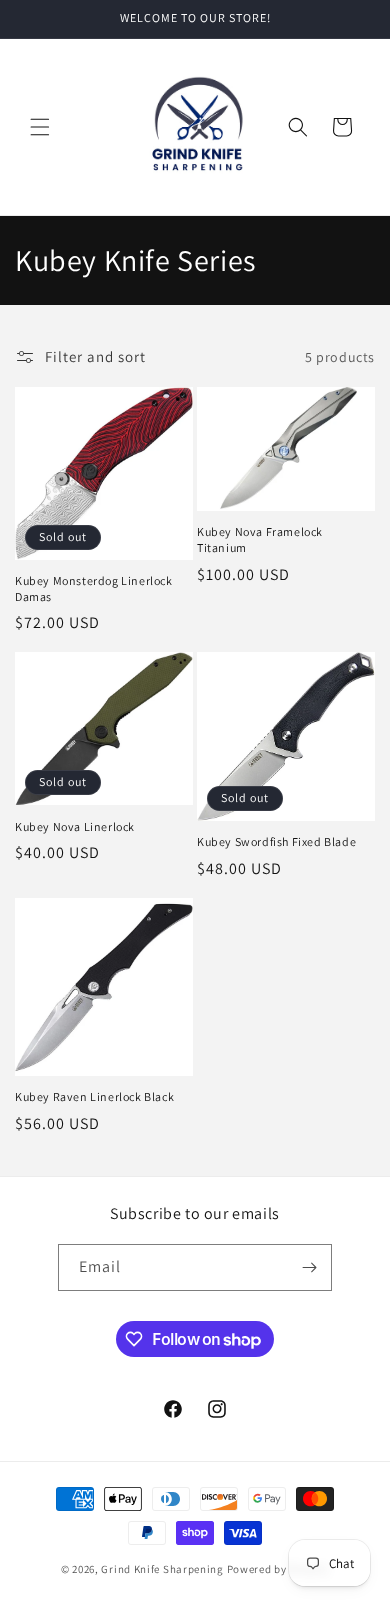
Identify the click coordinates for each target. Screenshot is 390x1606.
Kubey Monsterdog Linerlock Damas (94, 588)
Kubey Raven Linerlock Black (94, 1096)
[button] (40, 127)
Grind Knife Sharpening (162, 1569)
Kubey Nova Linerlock (75, 826)
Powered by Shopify (278, 1569)
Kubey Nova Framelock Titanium (260, 539)
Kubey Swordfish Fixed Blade (276, 841)
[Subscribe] (309, 1267)
